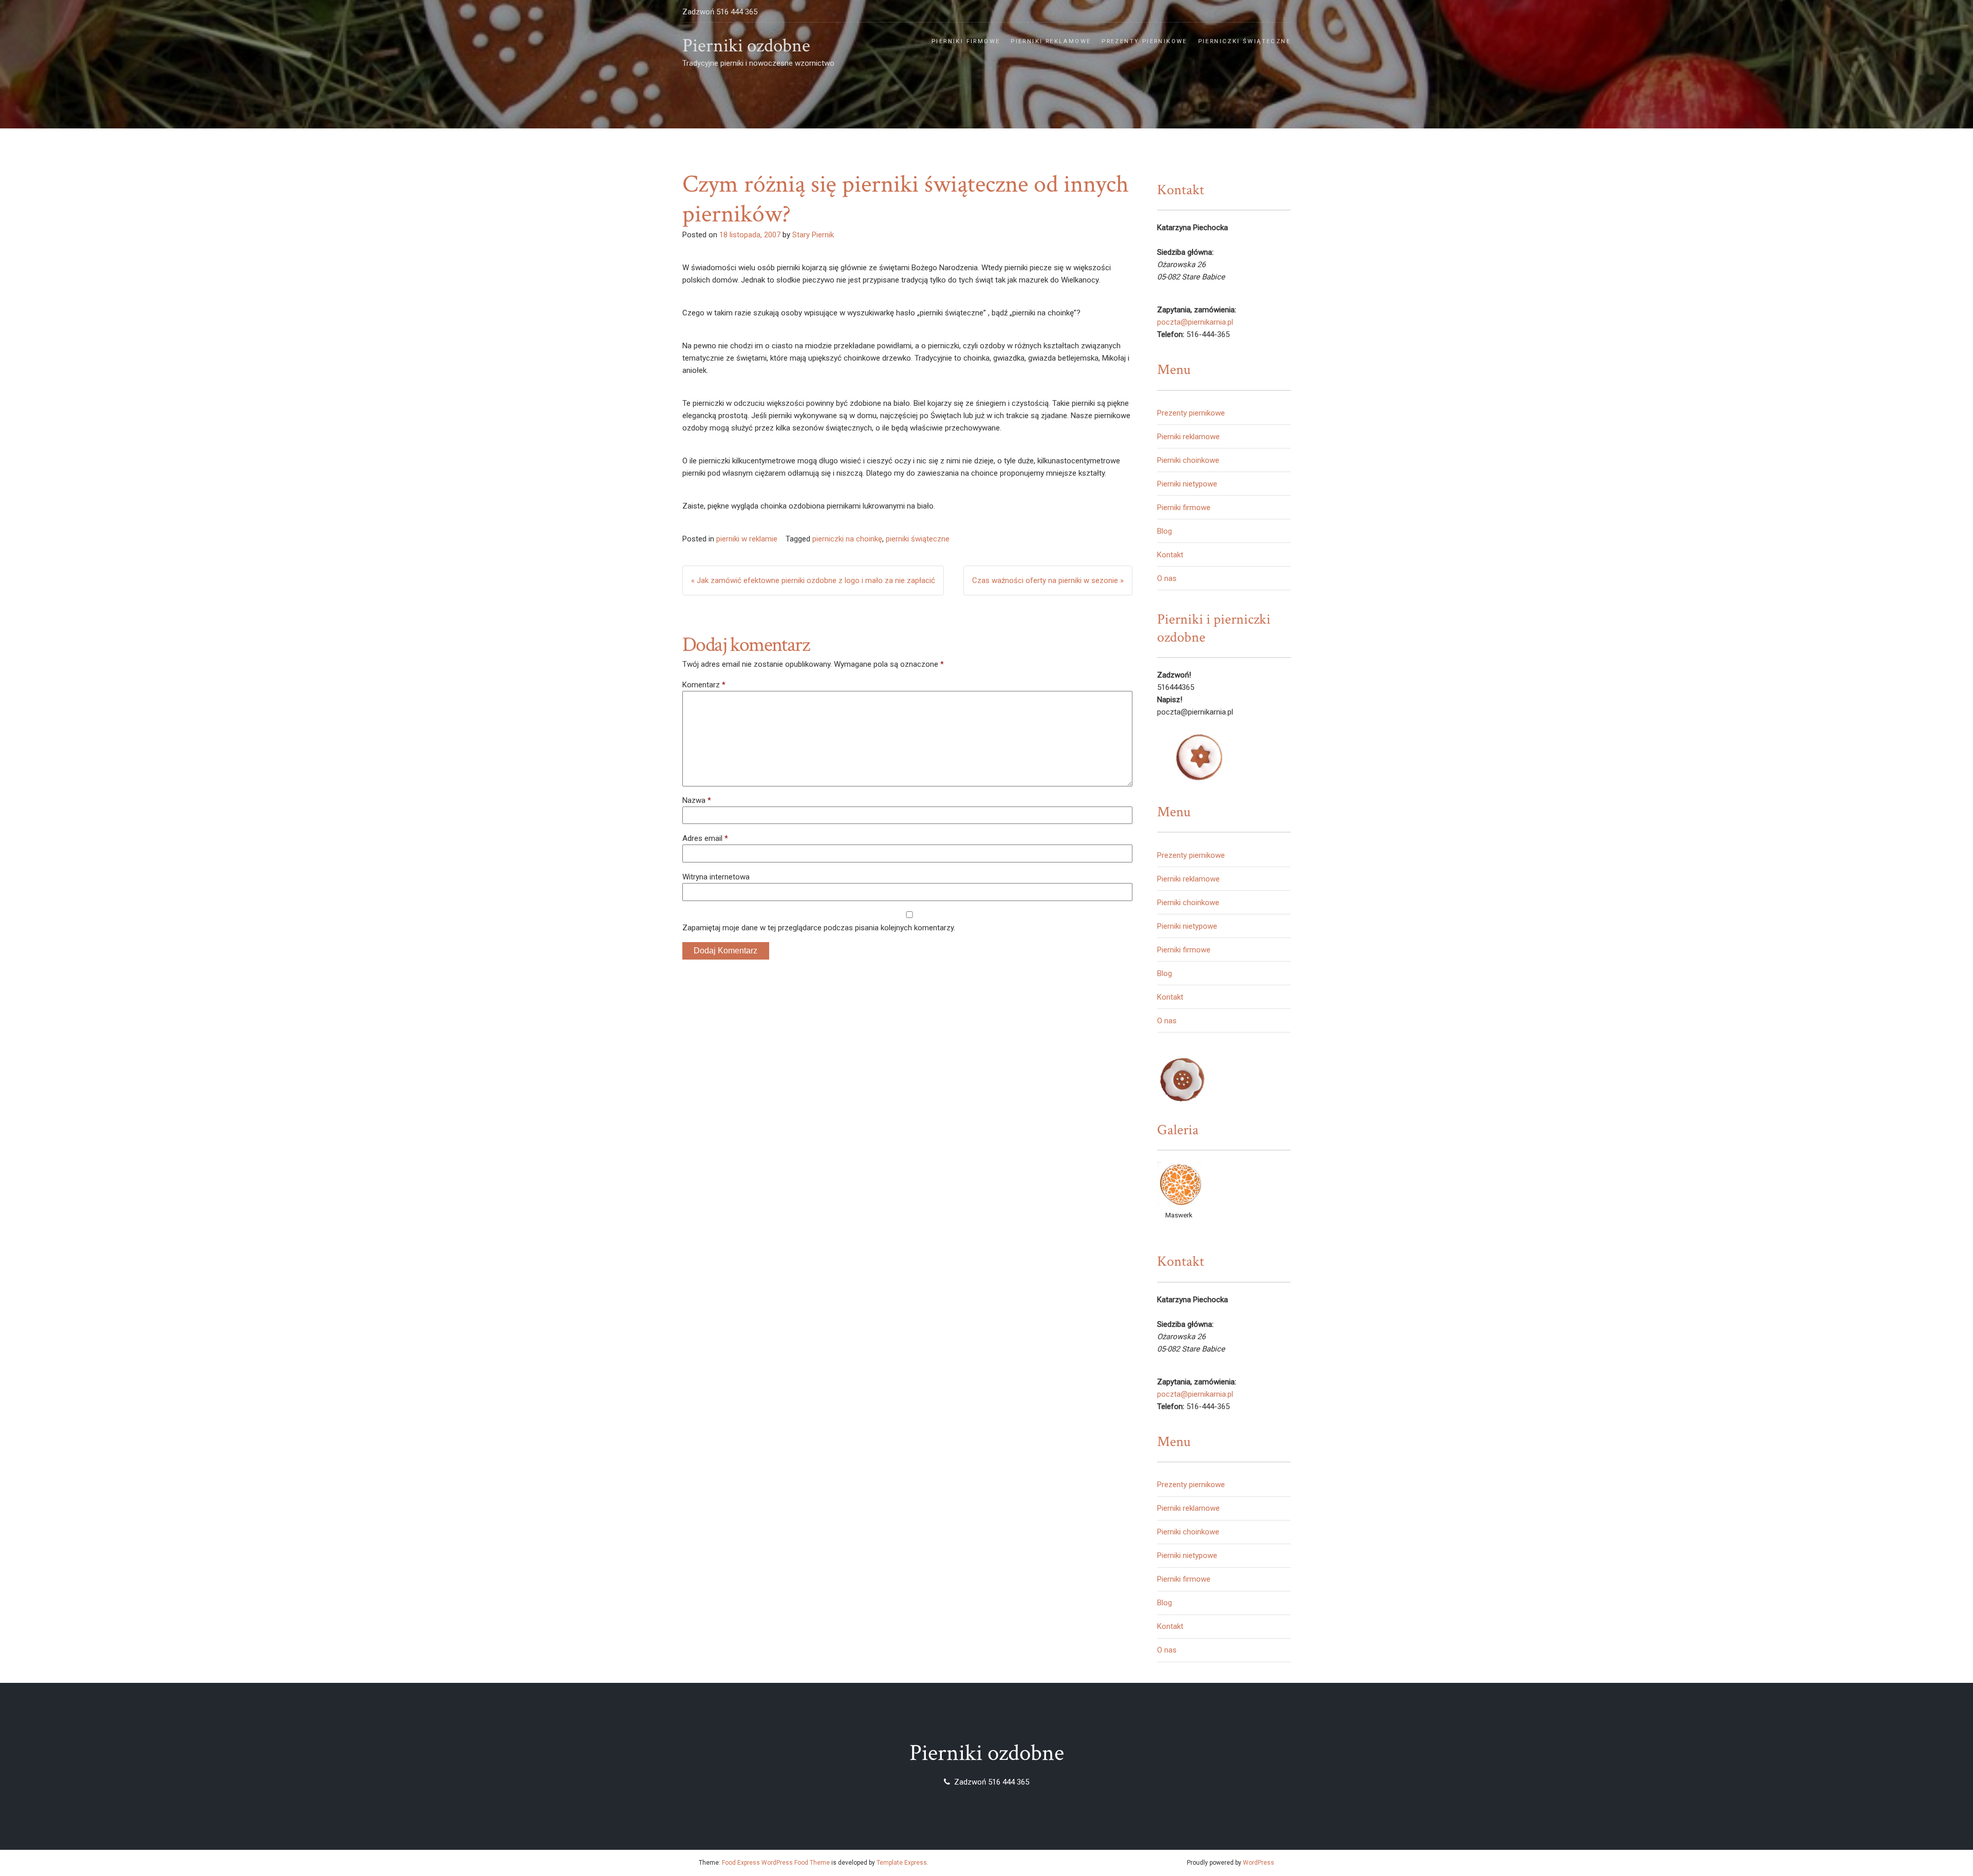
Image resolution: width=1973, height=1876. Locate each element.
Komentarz (704, 685)
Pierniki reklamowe (1051, 41)
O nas (1167, 578)
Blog (1165, 531)
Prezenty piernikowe (1144, 41)
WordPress (1259, 1863)
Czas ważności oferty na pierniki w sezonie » (1048, 580)
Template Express (902, 1863)
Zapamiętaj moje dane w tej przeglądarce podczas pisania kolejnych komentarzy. (819, 928)
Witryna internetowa (716, 877)
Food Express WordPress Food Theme (776, 1863)
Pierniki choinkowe (1188, 460)
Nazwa (697, 800)
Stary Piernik (813, 235)
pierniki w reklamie (747, 539)
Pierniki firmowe (966, 41)
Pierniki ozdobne (746, 46)
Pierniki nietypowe (1187, 484)
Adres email (705, 838)
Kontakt (1170, 555)
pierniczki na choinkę (847, 539)
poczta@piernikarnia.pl (1195, 322)
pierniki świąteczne (918, 539)
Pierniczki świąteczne (1244, 41)
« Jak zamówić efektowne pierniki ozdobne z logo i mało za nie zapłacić (813, 580)
